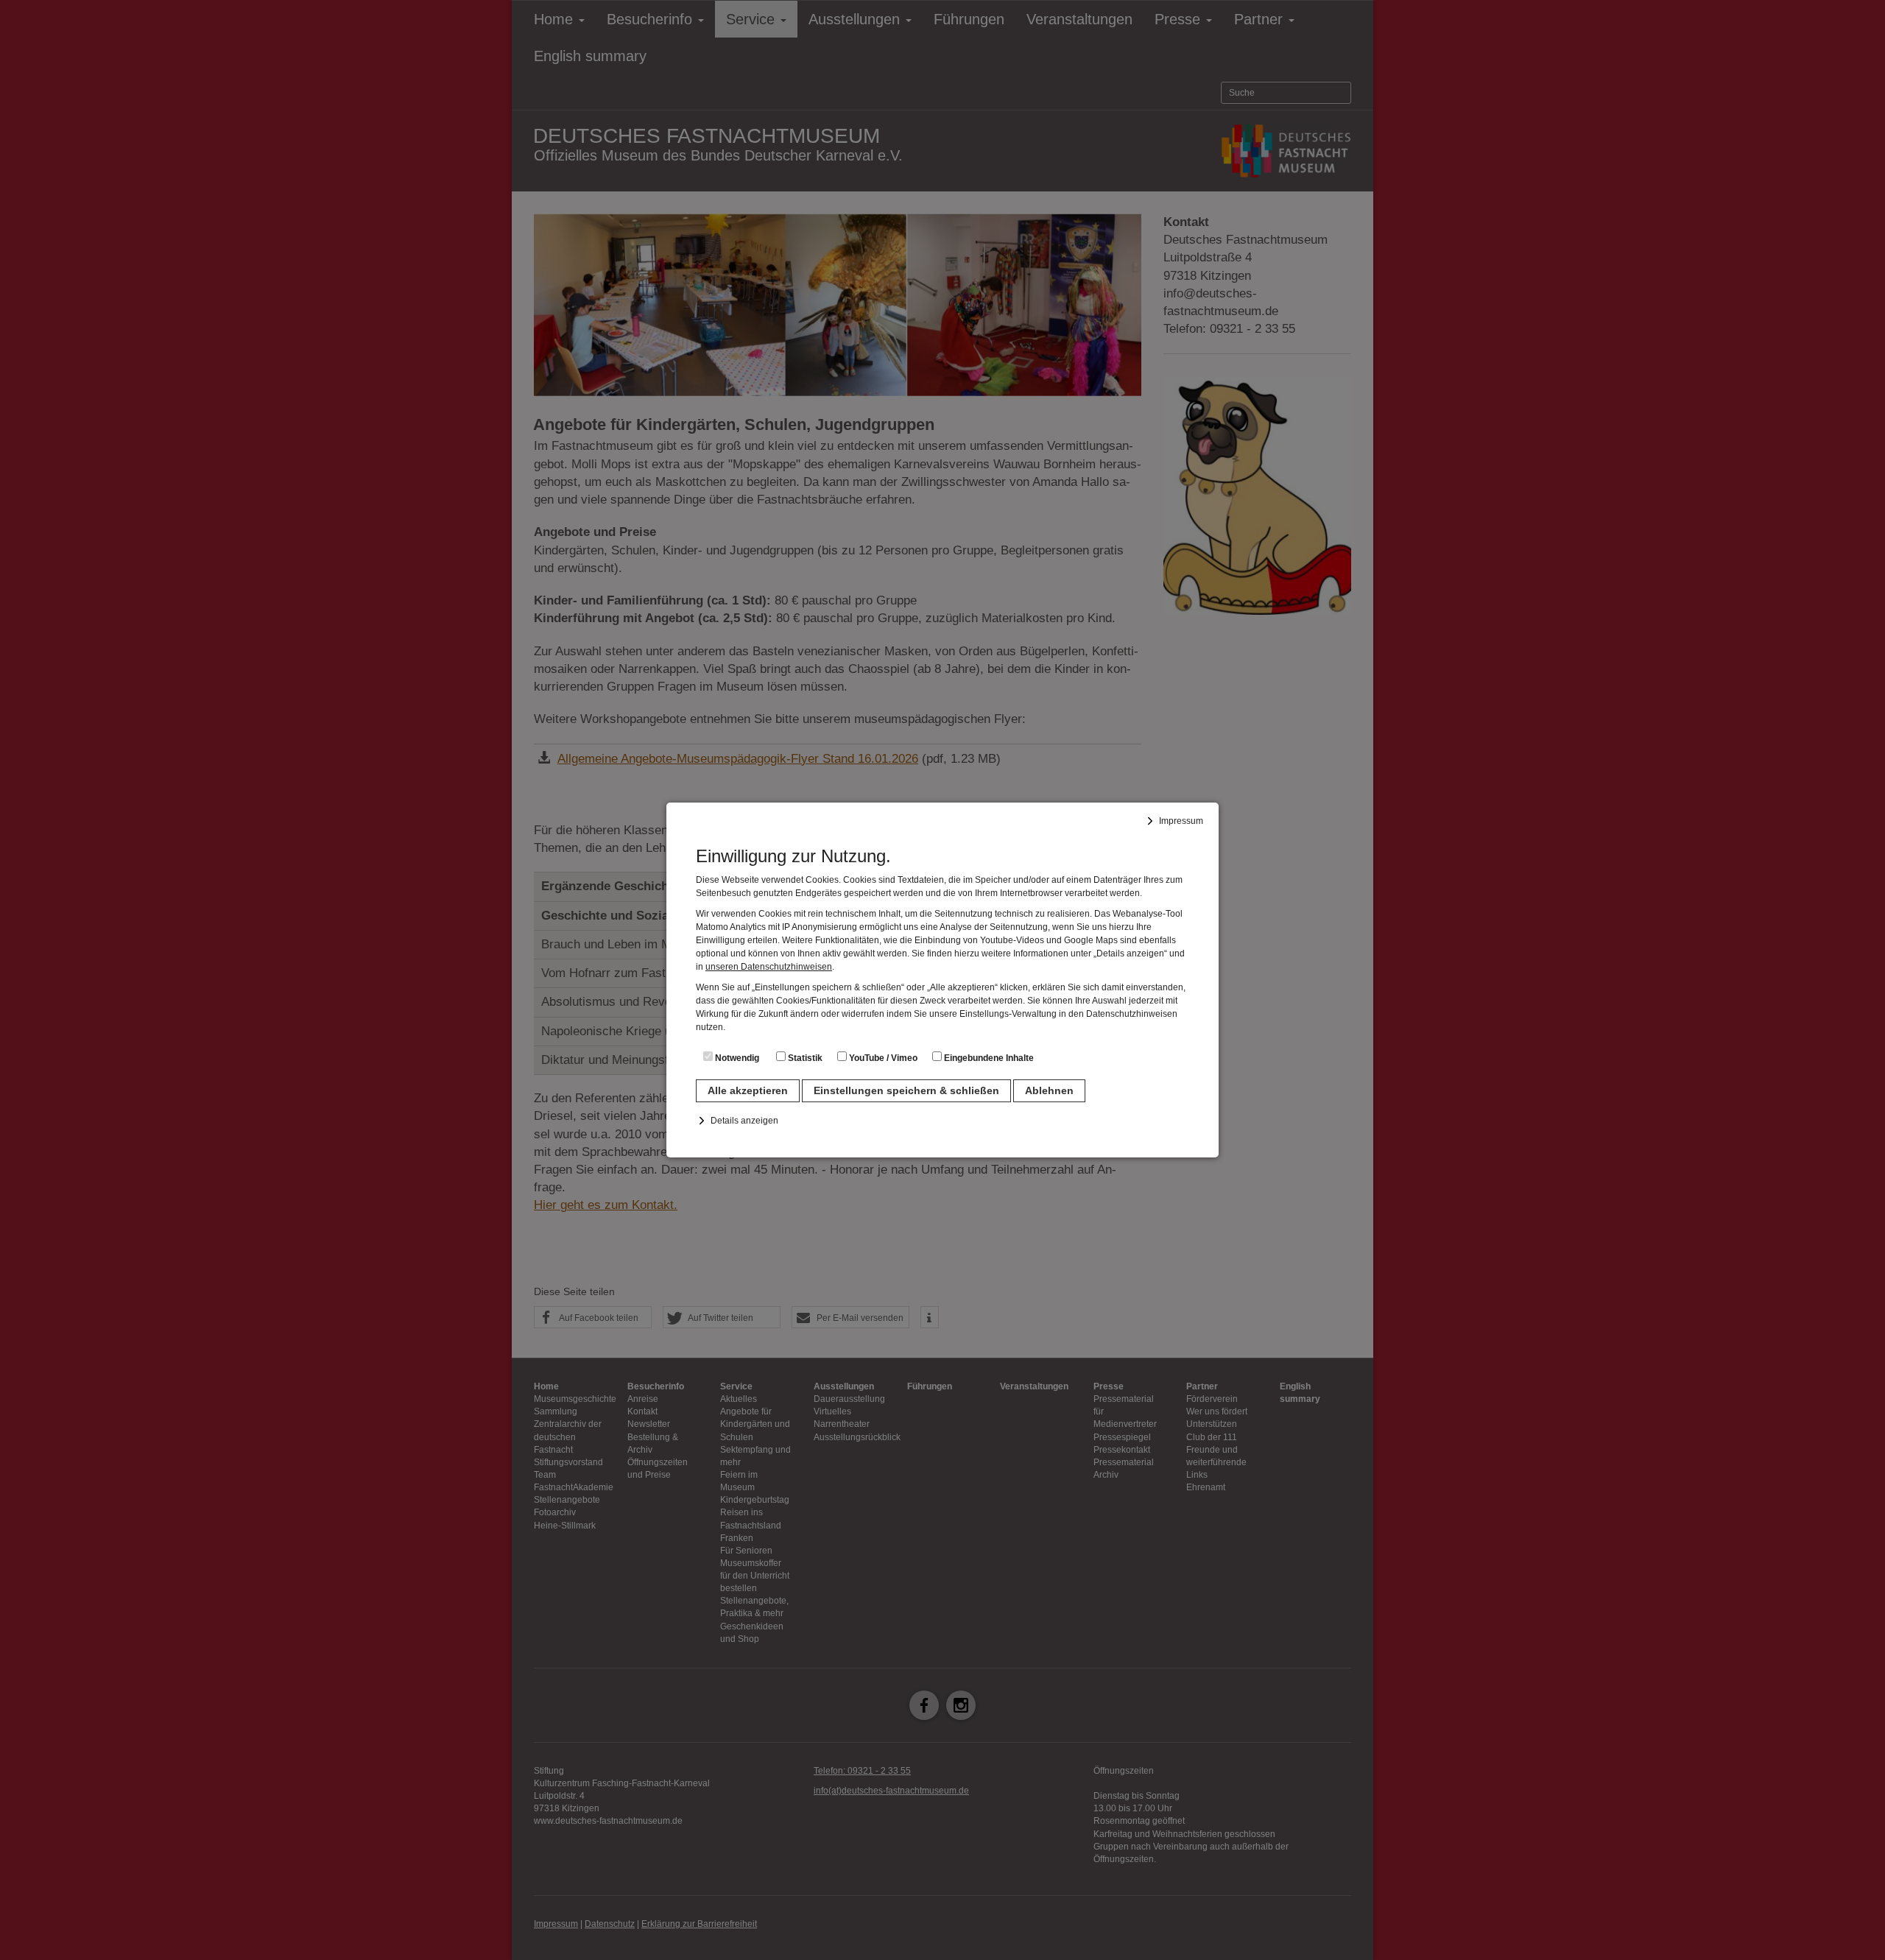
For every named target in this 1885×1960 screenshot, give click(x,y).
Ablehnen (1049, 1090)
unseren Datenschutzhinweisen (769, 967)
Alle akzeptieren (748, 1090)
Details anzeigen (744, 1121)
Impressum (1181, 821)
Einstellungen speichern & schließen (906, 1090)
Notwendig (736, 1058)
